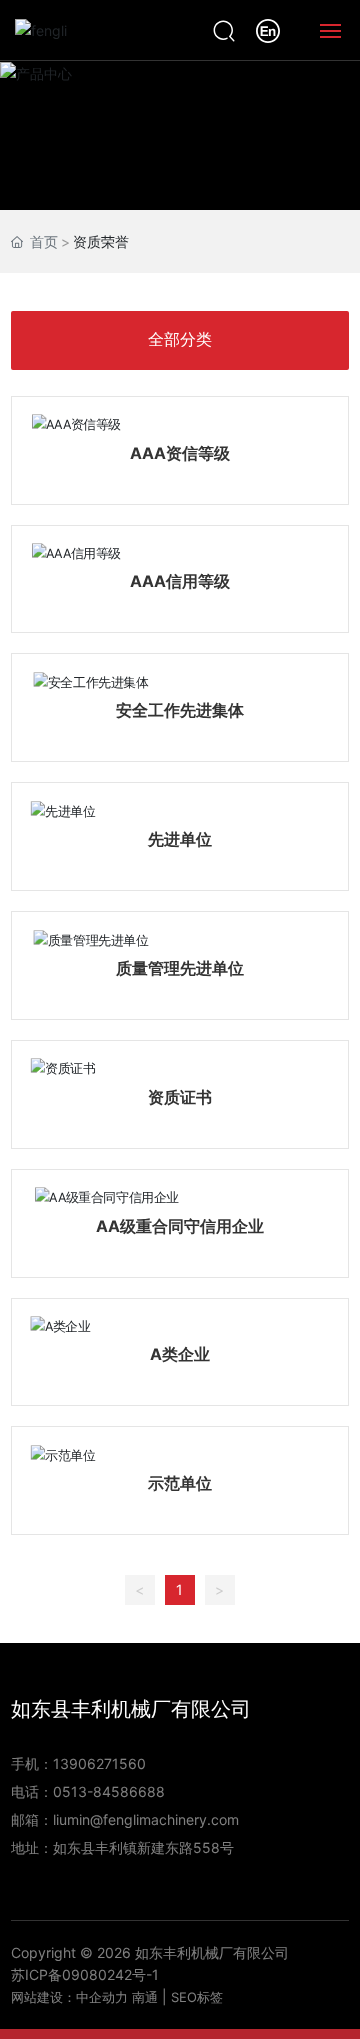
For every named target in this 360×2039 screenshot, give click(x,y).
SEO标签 (197, 1997)
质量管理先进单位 (180, 968)
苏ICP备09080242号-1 (85, 1974)
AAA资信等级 (180, 453)
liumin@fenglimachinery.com (146, 1819)
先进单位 (180, 839)
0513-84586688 (109, 1791)
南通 (145, 1997)
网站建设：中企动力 (69, 1997)
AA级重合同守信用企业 (180, 1226)
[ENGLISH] (268, 28)
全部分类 (180, 339)
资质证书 (180, 1097)
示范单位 (180, 1483)
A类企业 (180, 1354)
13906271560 (99, 1763)
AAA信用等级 (180, 581)
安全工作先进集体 (180, 710)
